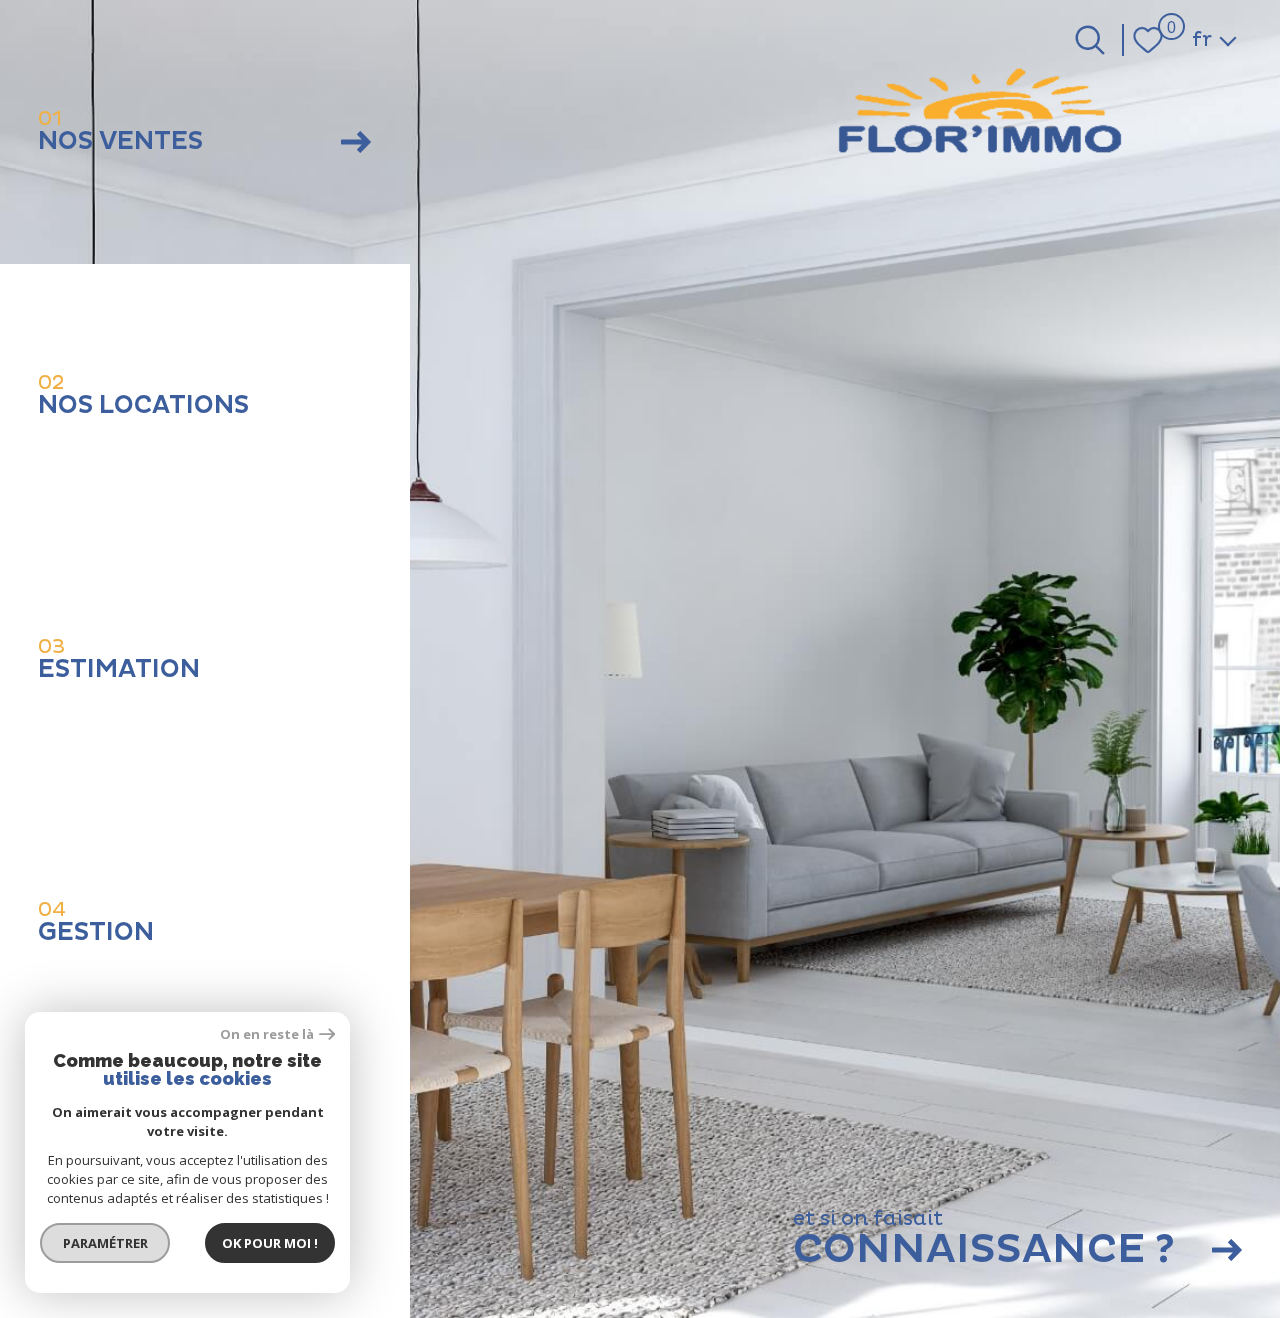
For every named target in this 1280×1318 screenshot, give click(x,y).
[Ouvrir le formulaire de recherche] (1090, 40)
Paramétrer (105, 1243)
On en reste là (267, 1034)
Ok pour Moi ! (270, 1243)
